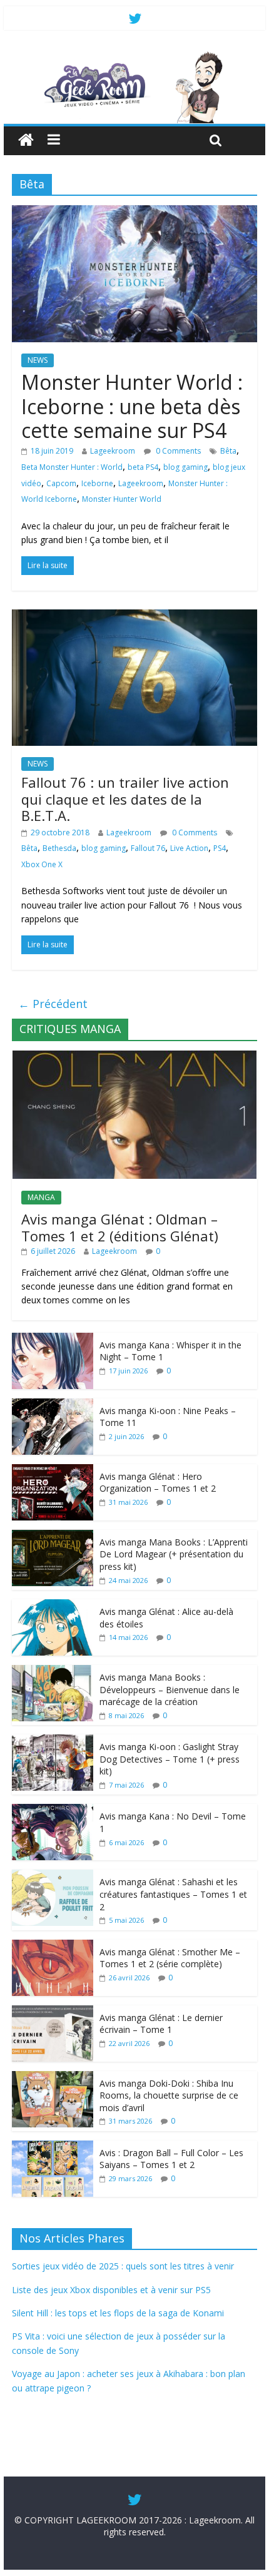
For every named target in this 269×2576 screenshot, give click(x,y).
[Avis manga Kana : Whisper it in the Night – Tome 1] (53, 1339)
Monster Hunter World (122, 499)
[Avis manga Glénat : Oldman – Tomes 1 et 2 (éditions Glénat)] (134, 1057)
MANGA (41, 1197)
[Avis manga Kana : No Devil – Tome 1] (53, 1810)
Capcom (61, 483)
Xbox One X (42, 864)
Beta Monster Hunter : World (72, 467)
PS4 (220, 848)
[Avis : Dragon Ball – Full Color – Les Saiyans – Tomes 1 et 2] (53, 2147)
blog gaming (185, 467)
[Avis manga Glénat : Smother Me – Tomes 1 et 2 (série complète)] (53, 1946)
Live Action (189, 848)
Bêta (228, 451)
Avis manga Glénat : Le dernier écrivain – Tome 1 (161, 2024)
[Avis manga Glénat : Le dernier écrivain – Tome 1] (53, 2012)
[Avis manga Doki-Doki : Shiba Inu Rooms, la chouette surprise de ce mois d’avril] (53, 2078)
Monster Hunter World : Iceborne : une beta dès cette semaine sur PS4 (132, 406)
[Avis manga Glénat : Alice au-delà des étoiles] (53, 1606)
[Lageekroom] (134, 56)
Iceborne (97, 483)
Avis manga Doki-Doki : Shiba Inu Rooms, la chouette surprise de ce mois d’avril (169, 2095)
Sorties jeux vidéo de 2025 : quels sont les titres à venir (123, 2266)
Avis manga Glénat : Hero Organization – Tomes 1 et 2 (158, 1483)
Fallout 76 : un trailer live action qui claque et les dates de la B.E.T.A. (125, 799)
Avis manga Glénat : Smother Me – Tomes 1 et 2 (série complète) (170, 1958)
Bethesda (59, 848)
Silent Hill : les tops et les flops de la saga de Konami (118, 2313)
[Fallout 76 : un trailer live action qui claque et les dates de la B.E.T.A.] (134, 617)
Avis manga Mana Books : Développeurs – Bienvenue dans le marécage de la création (170, 1689)
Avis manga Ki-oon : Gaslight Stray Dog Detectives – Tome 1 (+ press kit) (170, 1759)
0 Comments (177, 451)
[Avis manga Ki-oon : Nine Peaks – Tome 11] (53, 1405)
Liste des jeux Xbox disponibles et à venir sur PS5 (111, 2290)
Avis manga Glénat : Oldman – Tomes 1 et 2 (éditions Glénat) (120, 1227)
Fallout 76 (148, 848)
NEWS (38, 360)
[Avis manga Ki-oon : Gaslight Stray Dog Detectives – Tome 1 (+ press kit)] (53, 1741)
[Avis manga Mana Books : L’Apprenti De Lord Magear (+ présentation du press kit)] (53, 1536)
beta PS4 (143, 467)
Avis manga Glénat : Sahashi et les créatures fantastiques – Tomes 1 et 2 (173, 1894)
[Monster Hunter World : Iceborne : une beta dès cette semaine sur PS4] (134, 213)
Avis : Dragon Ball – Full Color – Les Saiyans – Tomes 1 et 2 (171, 2159)
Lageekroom (113, 451)
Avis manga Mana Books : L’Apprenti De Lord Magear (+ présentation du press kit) (174, 1554)
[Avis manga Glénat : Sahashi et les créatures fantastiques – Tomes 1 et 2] (53, 1876)
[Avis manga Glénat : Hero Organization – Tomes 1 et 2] (53, 1471)
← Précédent (53, 1004)
